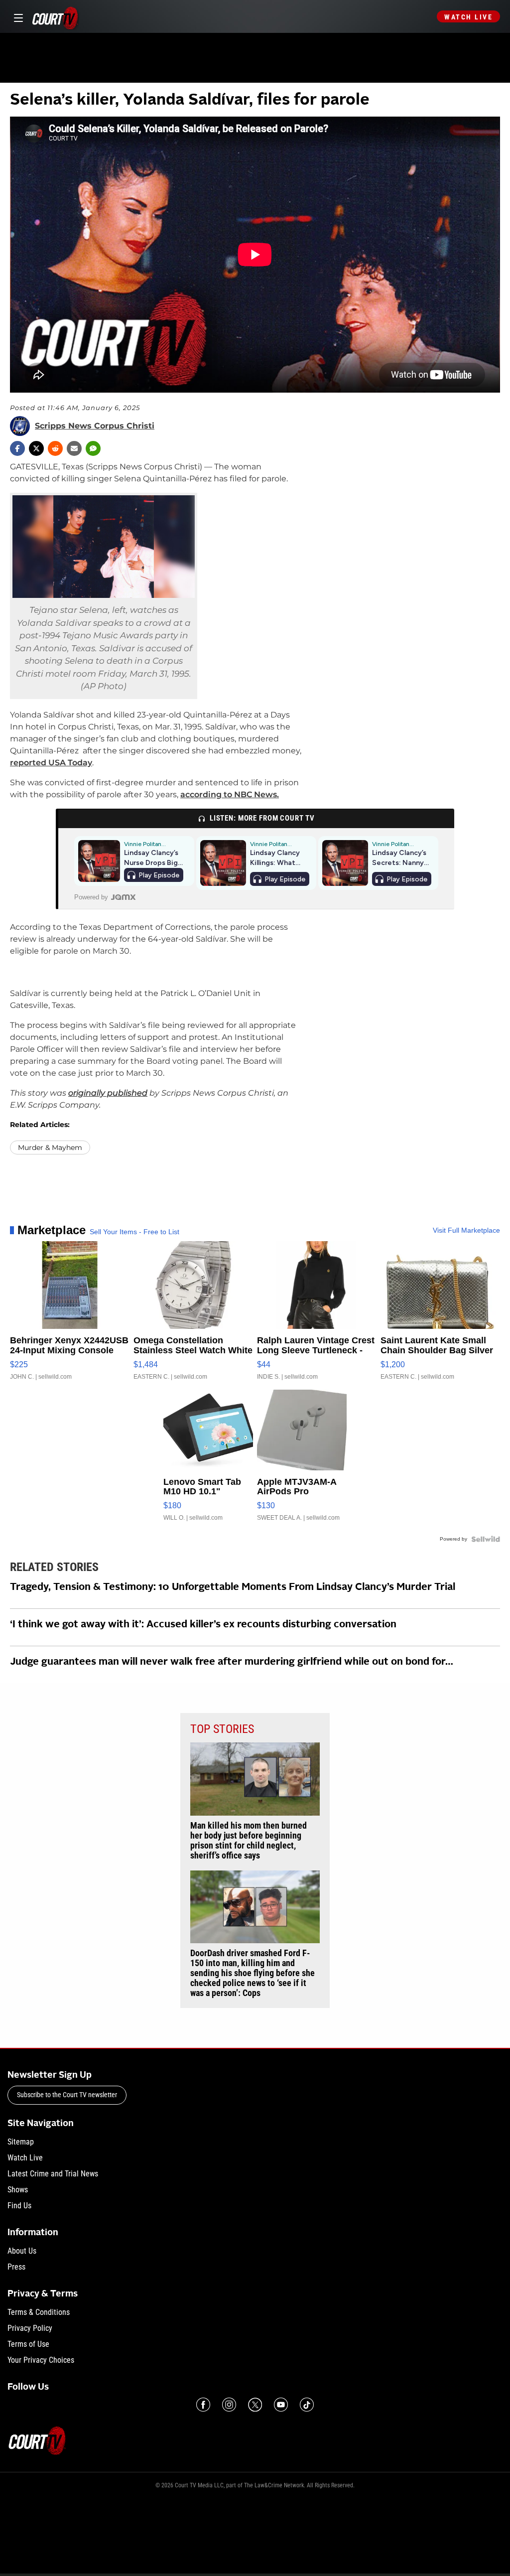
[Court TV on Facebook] (203, 2405)
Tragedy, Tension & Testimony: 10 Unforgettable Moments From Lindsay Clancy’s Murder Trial (233, 1587)
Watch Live (468, 17)
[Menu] (17, 17)
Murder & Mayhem (50, 1147)
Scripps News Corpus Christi (95, 426)
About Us (22, 2251)
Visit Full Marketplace (466, 1230)
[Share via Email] (74, 448)
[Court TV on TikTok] (307, 2405)
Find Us (19, 2206)
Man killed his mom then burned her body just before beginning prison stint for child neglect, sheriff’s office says (249, 1841)
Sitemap (21, 2142)
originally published (108, 1093)
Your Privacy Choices (41, 2360)
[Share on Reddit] (55, 448)
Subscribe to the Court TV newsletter (67, 2095)
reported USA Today (51, 763)
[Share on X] (36, 448)
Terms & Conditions (39, 2312)
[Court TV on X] (255, 2405)
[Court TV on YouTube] (281, 2405)
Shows (18, 2190)
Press (16, 2267)
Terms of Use (28, 2344)
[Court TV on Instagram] (229, 2405)
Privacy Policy (30, 2328)
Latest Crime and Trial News (53, 2174)
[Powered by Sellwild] (486, 1539)
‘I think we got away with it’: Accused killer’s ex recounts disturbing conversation (203, 1625)
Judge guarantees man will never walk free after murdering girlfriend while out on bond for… (232, 1662)
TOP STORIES (222, 1729)
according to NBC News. (230, 794)
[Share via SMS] (93, 448)
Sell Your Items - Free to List (134, 1232)
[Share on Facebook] (17, 448)
